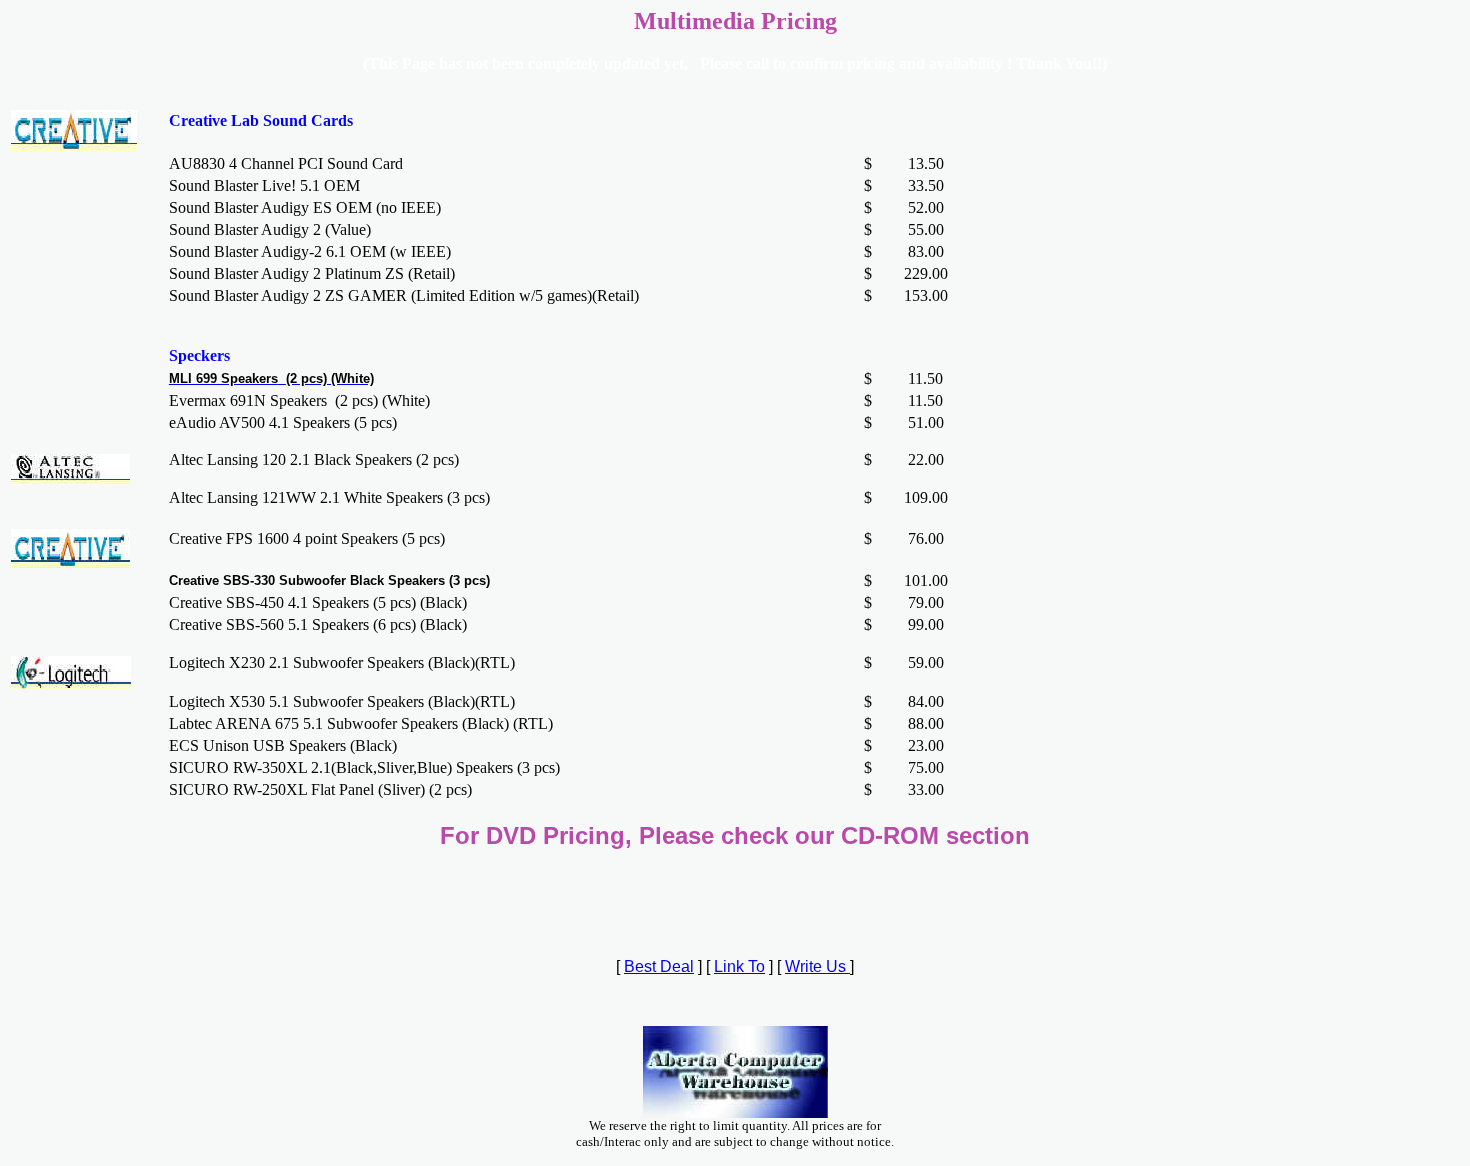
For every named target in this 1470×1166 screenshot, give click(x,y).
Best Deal (659, 966)
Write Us (817, 966)
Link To (739, 966)
